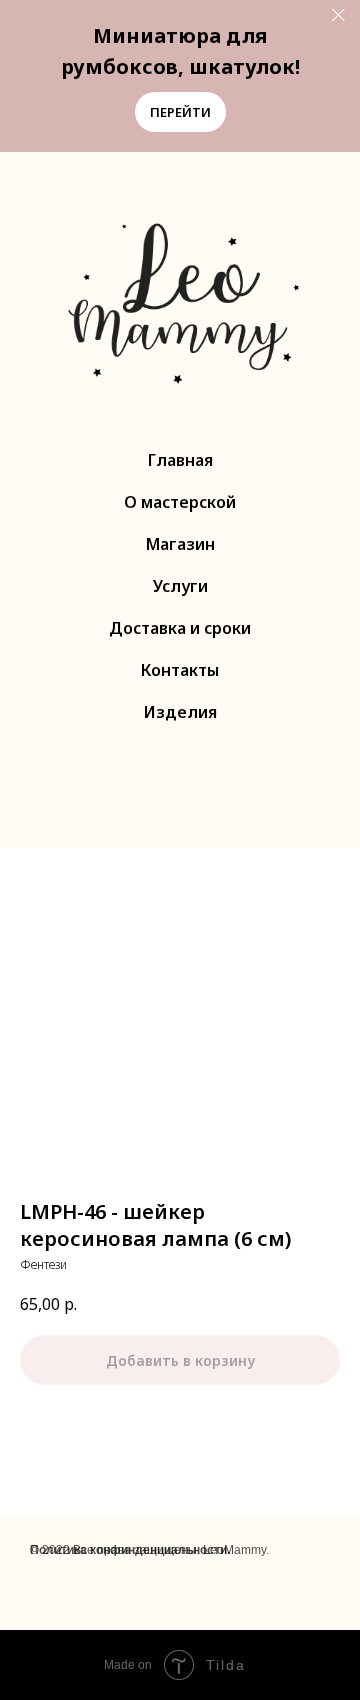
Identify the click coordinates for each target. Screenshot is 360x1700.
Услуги (180, 586)
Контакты (180, 670)
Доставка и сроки (180, 628)
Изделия (180, 712)
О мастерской (180, 502)
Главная (180, 460)
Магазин (180, 544)
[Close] (338, 15)
